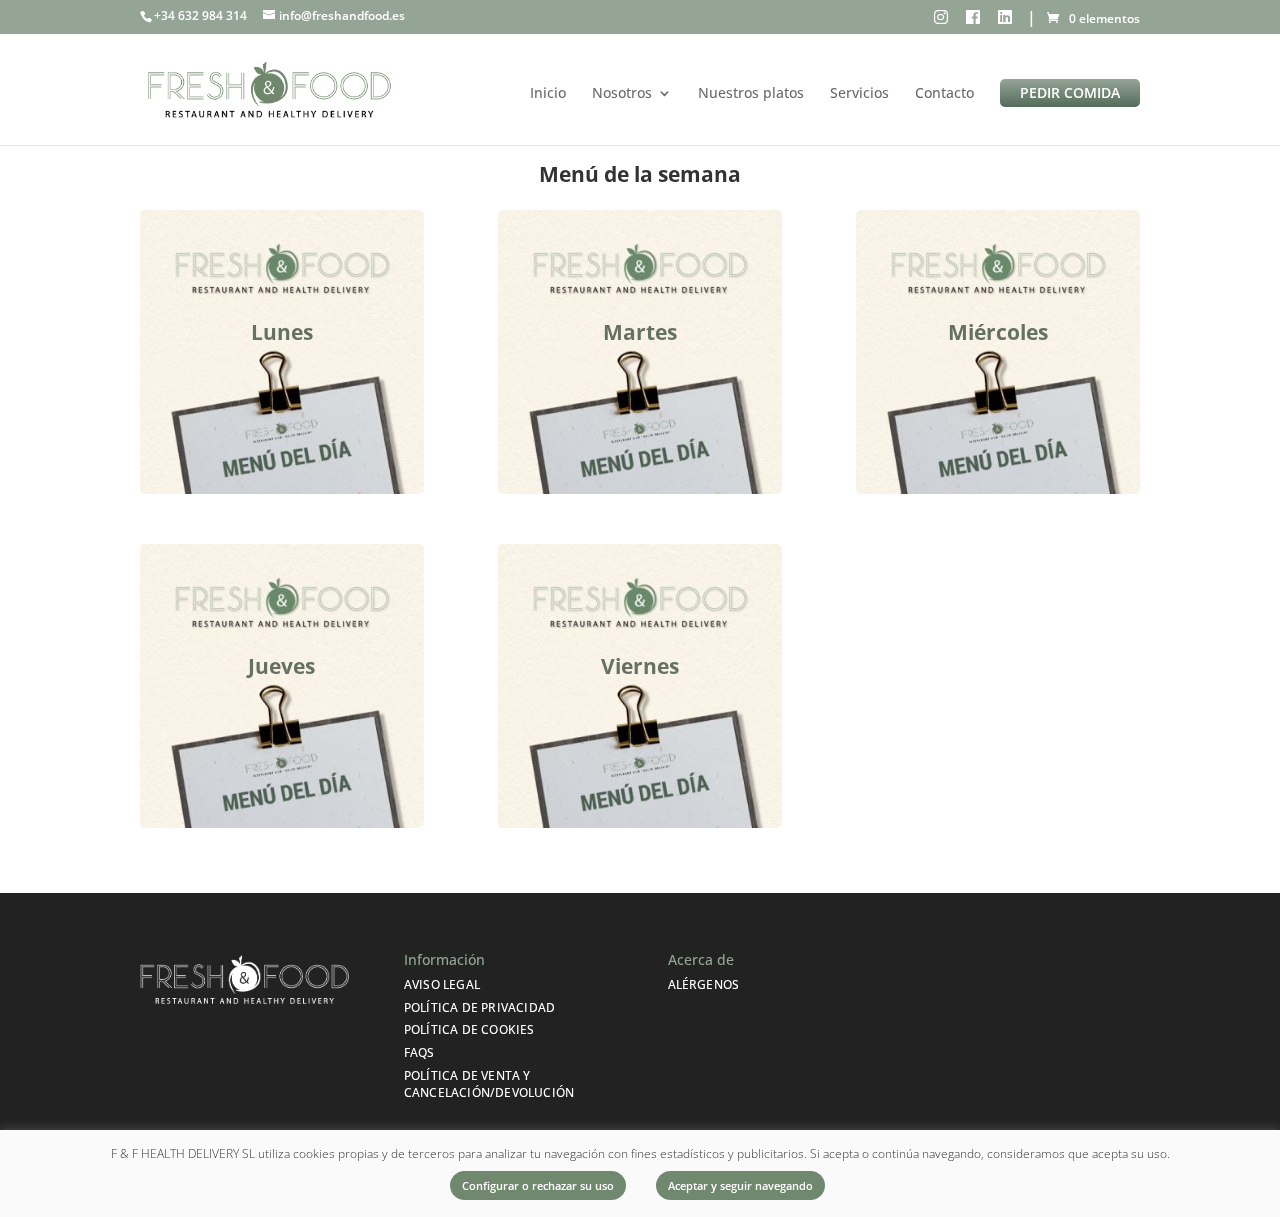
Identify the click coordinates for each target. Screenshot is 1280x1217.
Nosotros (622, 94)
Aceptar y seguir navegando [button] (740, 1185)
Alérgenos (704, 984)
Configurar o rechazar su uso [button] (538, 1185)
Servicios (859, 94)
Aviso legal (442, 984)
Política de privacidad (479, 1007)
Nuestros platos (751, 94)
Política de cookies (469, 1029)
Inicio (548, 94)
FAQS (419, 1052)
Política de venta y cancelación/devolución (489, 1084)
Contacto (944, 94)
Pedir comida (1070, 92)
